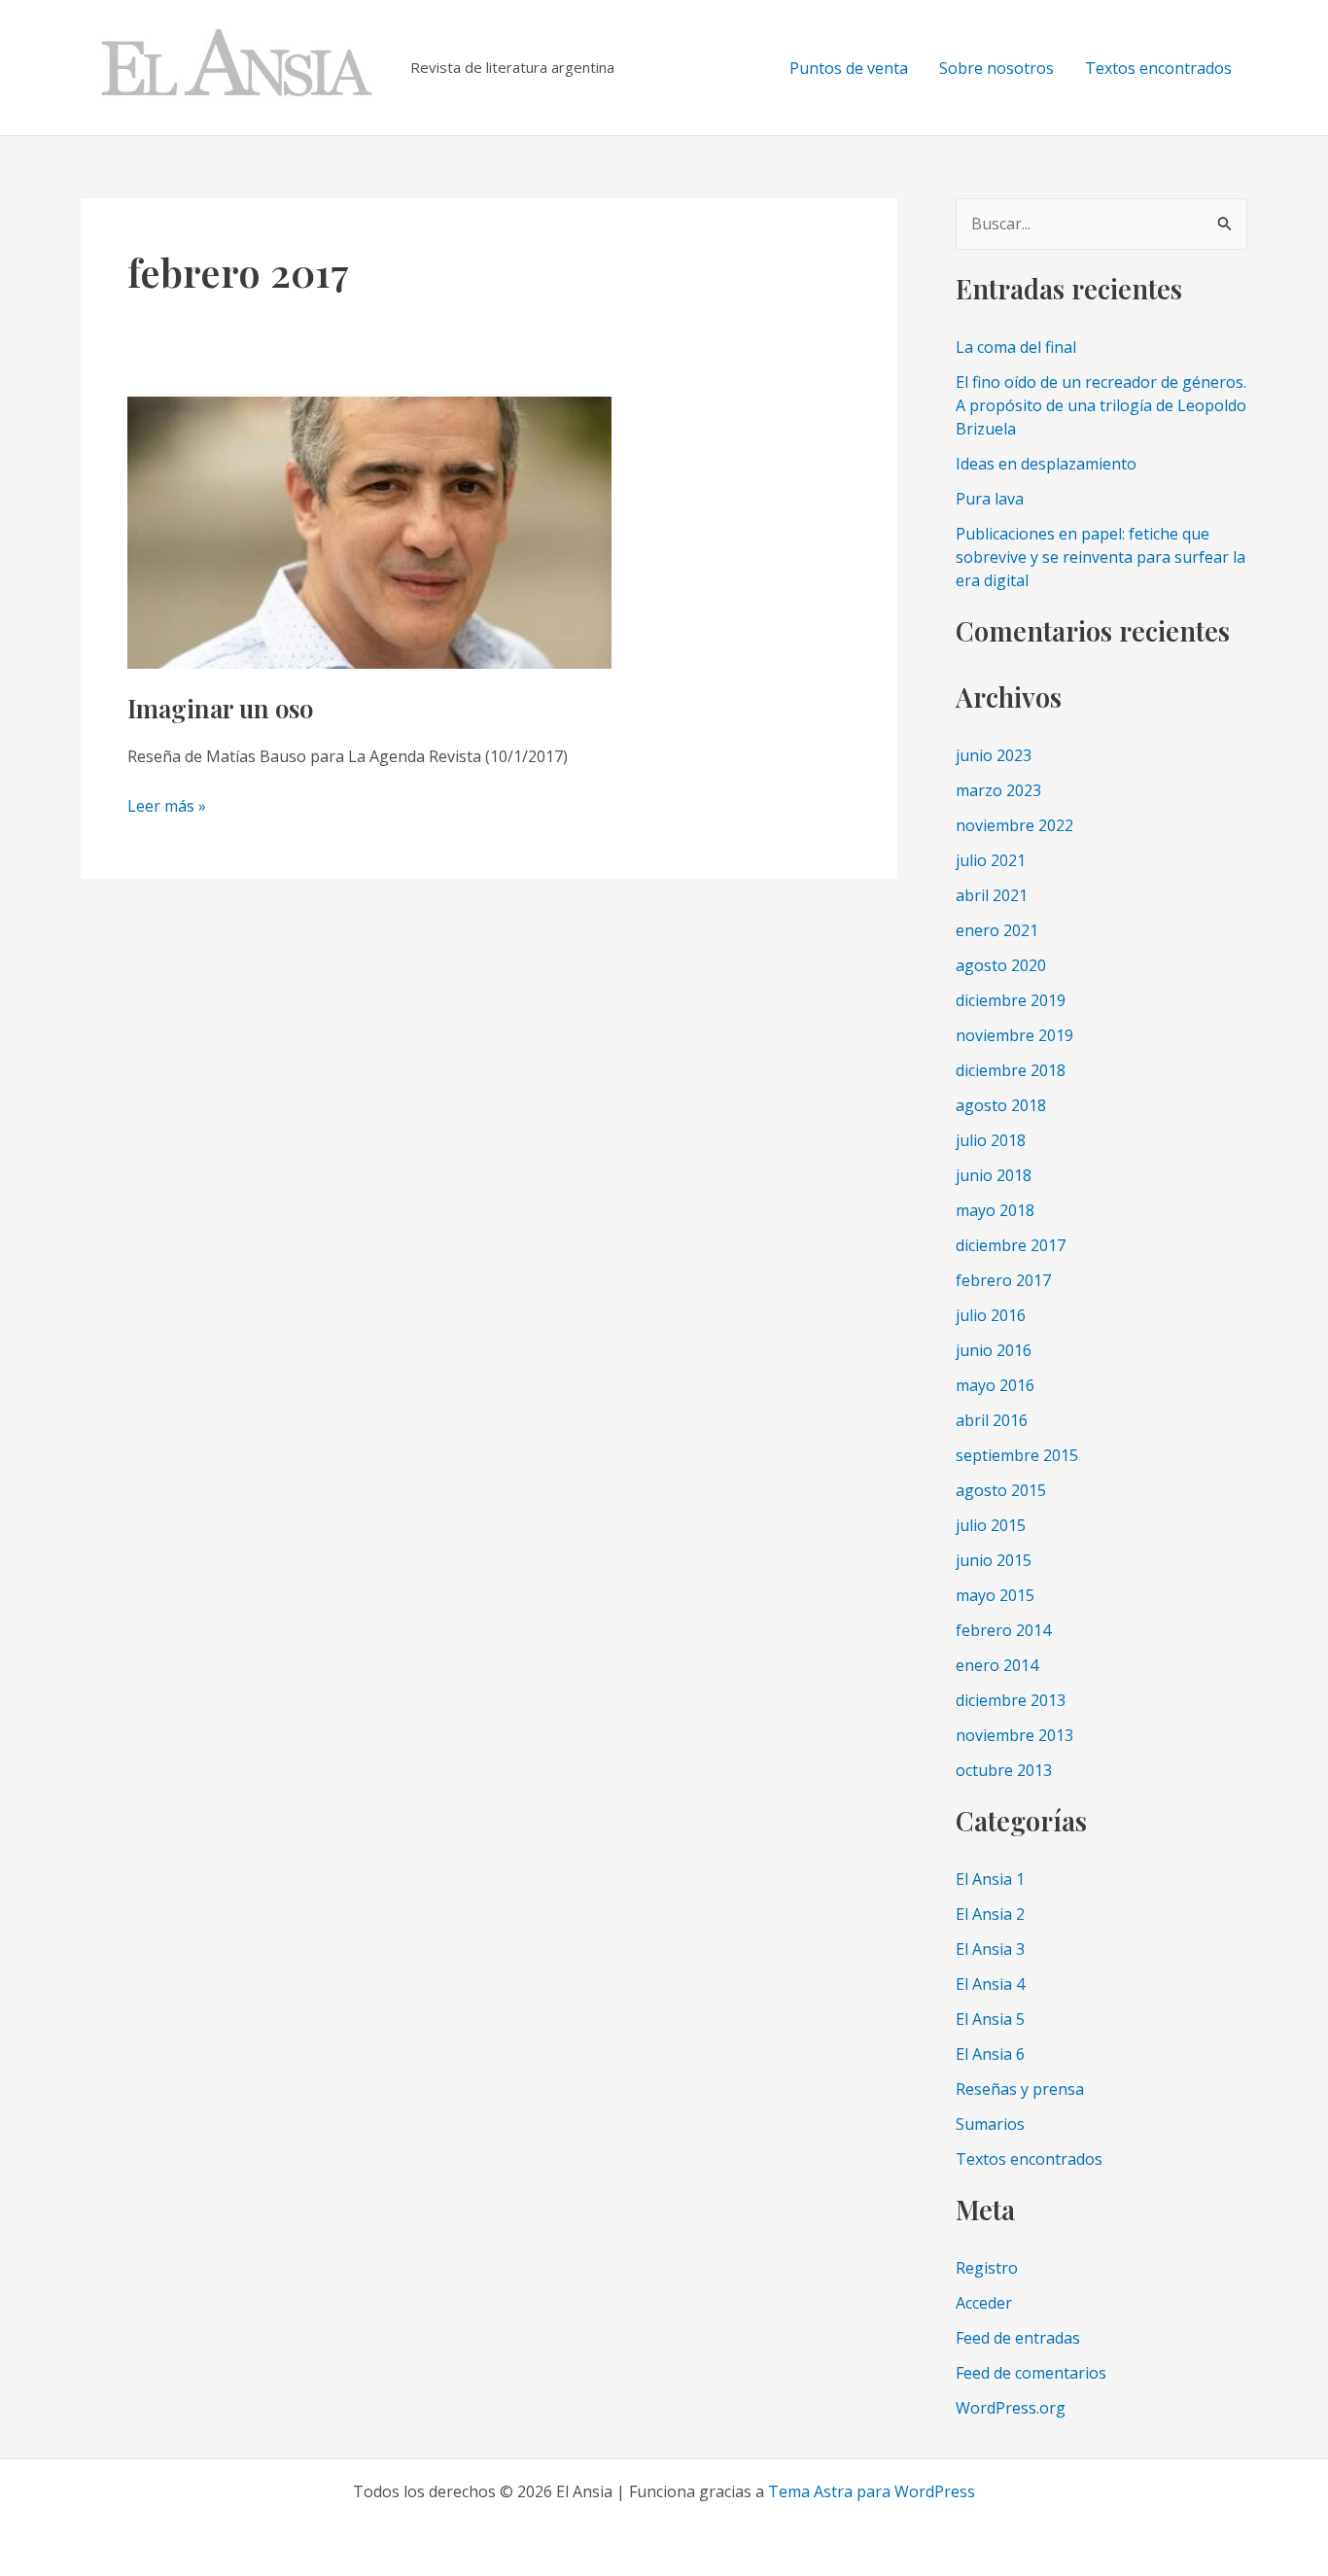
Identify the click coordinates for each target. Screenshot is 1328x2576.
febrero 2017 (1003, 1280)
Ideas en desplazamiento (1046, 464)
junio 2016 (994, 1350)
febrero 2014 (1003, 1630)
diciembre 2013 (1011, 1700)
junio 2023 (994, 755)
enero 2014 (997, 1665)
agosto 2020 (1001, 965)
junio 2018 (994, 1175)
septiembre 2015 (1017, 1455)
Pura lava (990, 499)
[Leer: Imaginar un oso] (369, 531)
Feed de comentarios (1031, 2373)
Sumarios (990, 2124)
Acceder (984, 2303)
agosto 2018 (1001, 1105)
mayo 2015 (995, 1595)
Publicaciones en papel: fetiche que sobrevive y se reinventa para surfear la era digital (1101, 557)
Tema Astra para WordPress (872, 2491)
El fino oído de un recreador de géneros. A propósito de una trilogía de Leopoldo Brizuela (1101, 405)
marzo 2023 (998, 790)
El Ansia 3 (990, 1949)
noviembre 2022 (1014, 825)
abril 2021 (992, 895)
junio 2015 (994, 1560)
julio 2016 (991, 1315)
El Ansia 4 (990, 1984)
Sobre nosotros (996, 68)
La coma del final (1016, 347)
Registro (987, 2268)
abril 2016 (992, 1420)
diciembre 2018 (1011, 1070)
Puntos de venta (849, 68)
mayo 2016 (995, 1385)
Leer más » (167, 807)
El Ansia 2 (990, 1914)
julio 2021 (991, 860)
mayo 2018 (995, 1210)
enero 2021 (997, 930)
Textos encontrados (1158, 68)
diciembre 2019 (1011, 1000)
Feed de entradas (1018, 2338)
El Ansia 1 (990, 1879)
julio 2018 (991, 1140)
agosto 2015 (1001, 1490)
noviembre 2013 (1014, 1735)
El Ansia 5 (990, 2019)
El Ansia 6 (990, 2054)
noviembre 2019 (1014, 1035)
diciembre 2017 (1011, 1245)
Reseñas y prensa (1020, 2089)
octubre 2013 (1004, 1770)
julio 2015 (991, 1525)
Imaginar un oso (220, 708)
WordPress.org (1011, 2408)
